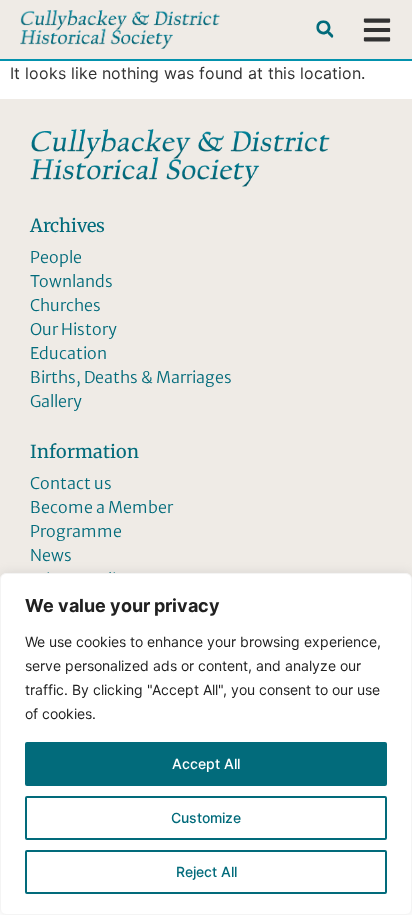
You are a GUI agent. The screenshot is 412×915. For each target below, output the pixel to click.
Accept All (206, 763)
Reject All (206, 871)
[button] (324, 29)
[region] (206, 744)
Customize (206, 817)
